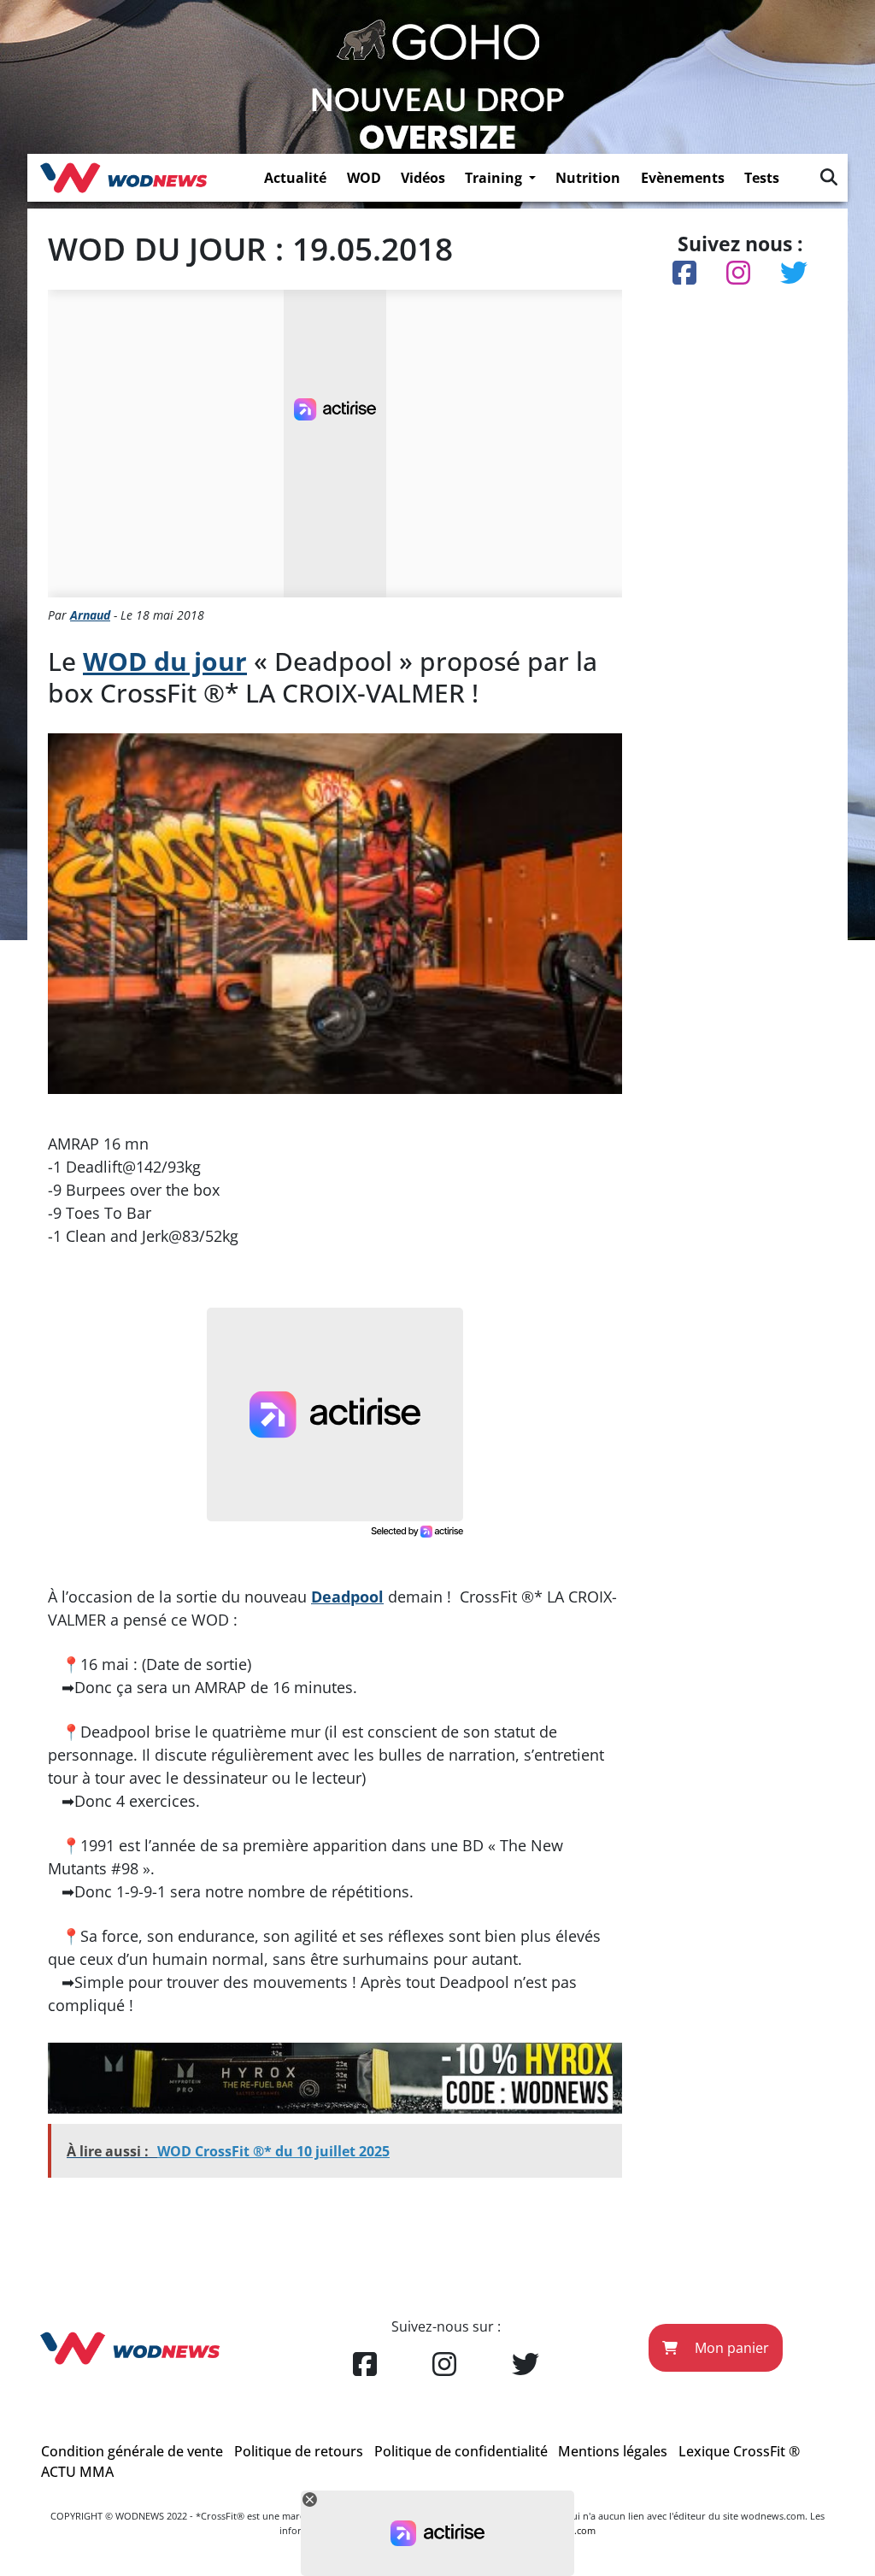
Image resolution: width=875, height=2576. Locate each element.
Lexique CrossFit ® (739, 2451)
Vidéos (423, 178)
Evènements (683, 178)
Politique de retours (299, 2451)
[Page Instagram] (444, 2365)
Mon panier (730, 2348)
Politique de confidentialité (461, 2451)
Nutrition (588, 178)
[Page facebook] (365, 2365)
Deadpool (347, 1597)
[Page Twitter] (526, 2365)
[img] (829, 177)
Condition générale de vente (132, 2451)
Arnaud (90, 615)
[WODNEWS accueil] (123, 178)
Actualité (295, 178)
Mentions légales (613, 2451)
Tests (762, 178)
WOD (364, 178)
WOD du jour (165, 661)
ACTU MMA (77, 2472)
